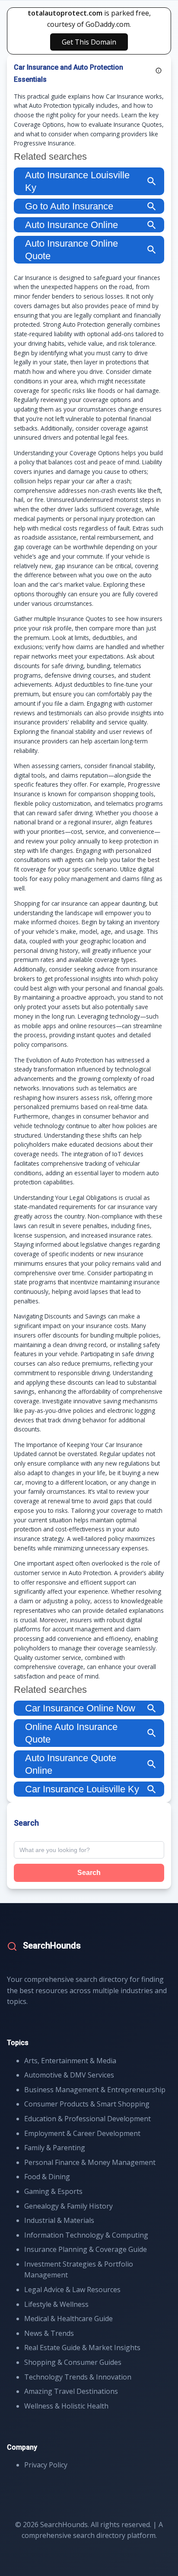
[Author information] (159, 71)
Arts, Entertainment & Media (70, 2061)
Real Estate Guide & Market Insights (82, 2348)
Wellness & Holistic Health (66, 2406)
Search (89, 1873)
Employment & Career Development (82, 2133)
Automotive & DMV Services (69, 2075)
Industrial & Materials (59, 2220)
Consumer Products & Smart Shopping (87, 2104)
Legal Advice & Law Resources (72, 2290)
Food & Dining (47, 2177)
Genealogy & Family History (68, 2206)
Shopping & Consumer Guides (73, 2362)
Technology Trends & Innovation (78, 2377)
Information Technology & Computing (86, 2235)
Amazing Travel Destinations (71, 2391)
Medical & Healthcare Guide (68, 2319)
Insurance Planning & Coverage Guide (86, 2249)
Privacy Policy (46, 2465)
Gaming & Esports (53, 2191)
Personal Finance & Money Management (90, 2162)
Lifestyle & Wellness (56, 2304)
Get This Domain (89, 42)
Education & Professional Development (87, 2119)
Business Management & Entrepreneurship (95, 2090)
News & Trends (49, 2333)
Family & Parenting (55, 2148)
